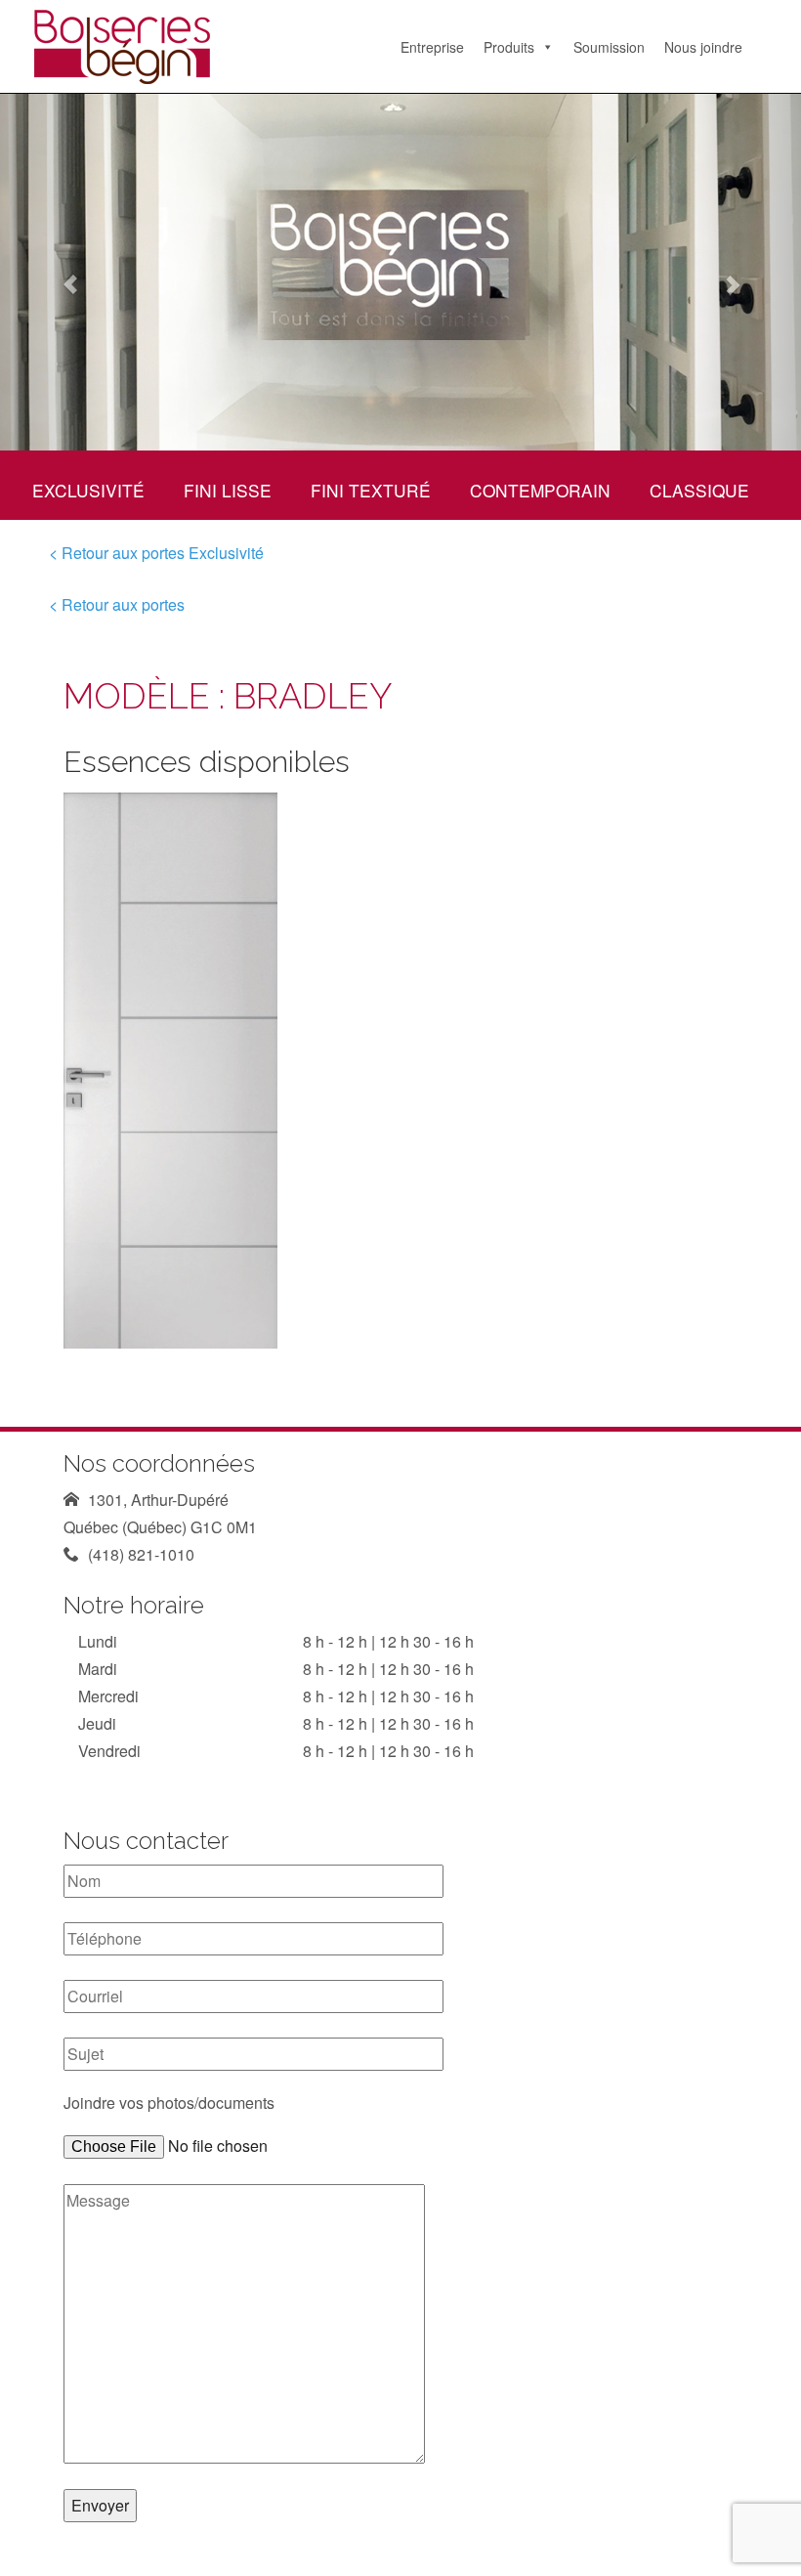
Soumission (609, 47)
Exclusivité (88, 490)
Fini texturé (371, 490)
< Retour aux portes (117, 604)
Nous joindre (703, 47)
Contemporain (540, 490)
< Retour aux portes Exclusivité (156, 553)
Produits (509, 47)
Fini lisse (228, 490)
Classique (699, 490)
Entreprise (432, 47)
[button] (60, 272)
